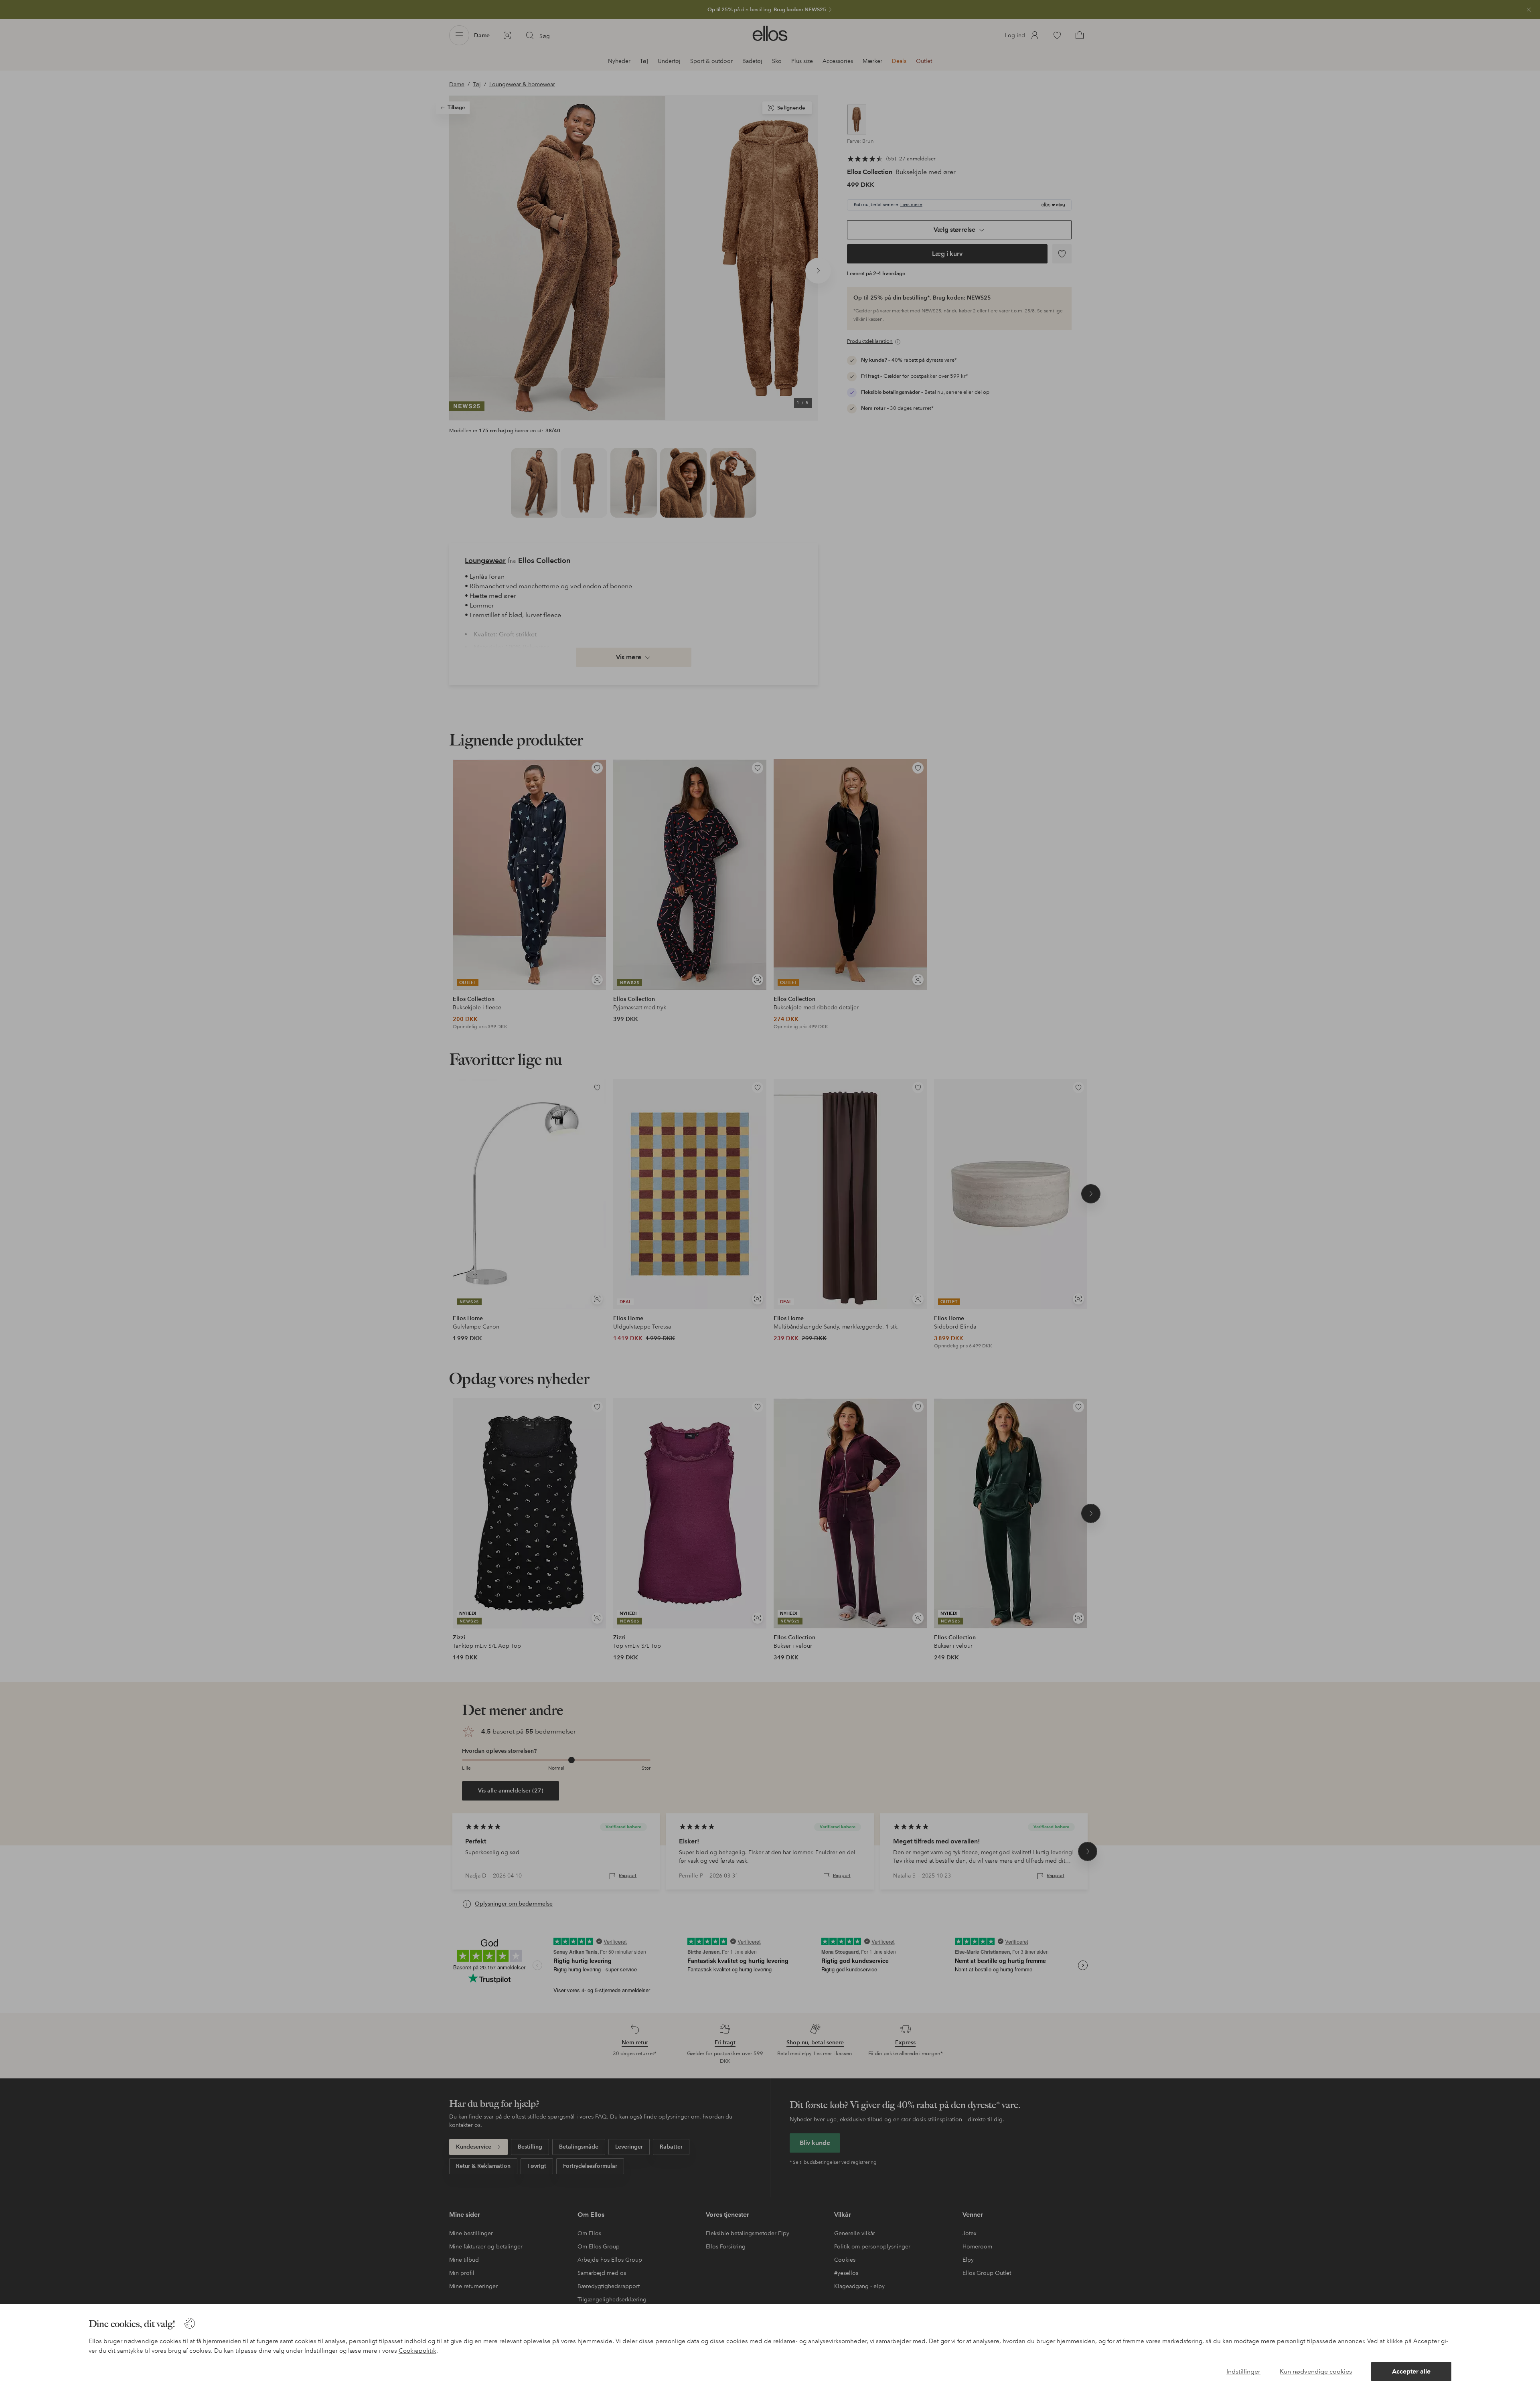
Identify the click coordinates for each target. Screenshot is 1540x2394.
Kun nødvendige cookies (1316, 2371)
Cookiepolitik (417, 2351)
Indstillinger (1243, 2371)
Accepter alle (1411, 2371)
